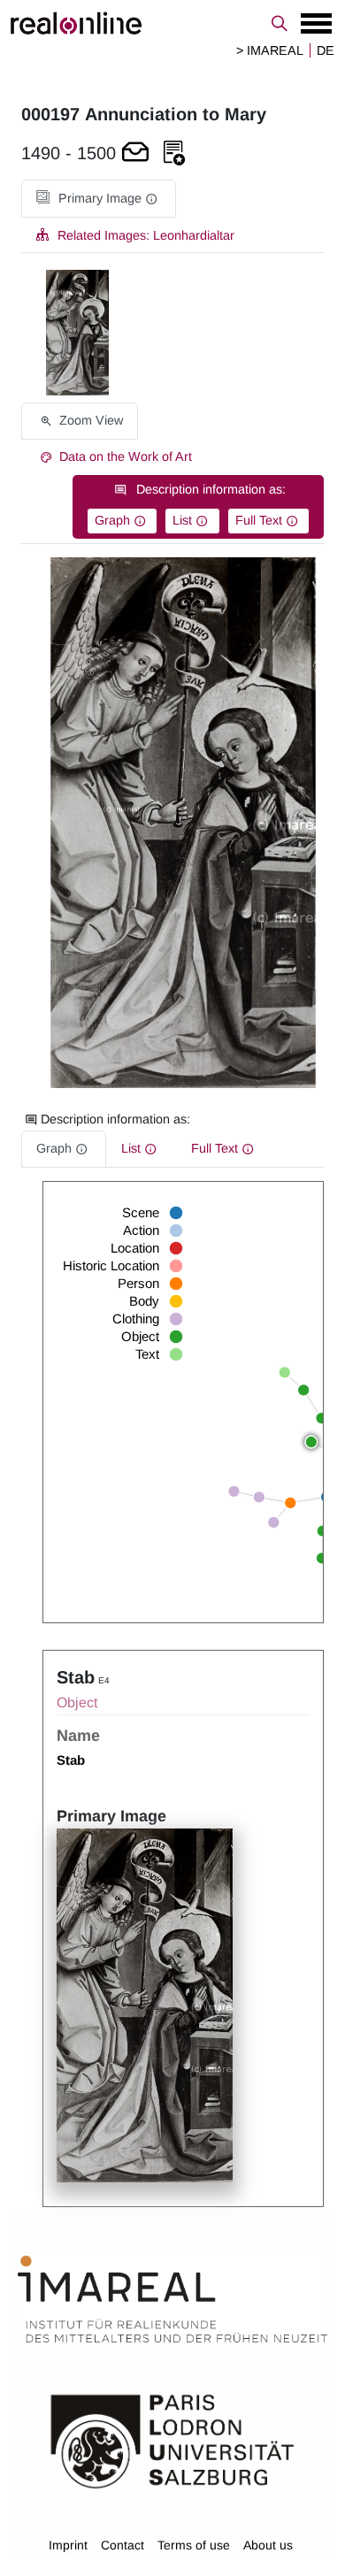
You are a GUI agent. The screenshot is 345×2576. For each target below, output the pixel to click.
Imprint (68, 2545)
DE (326, 50)
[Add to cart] (135, 153)
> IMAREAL (270, 50)
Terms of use (194, 2545)
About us (268, 2545)
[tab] (99, 199)
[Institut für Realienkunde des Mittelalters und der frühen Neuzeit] (172, 2299)
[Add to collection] (174, 153)
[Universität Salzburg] (172, 2440)
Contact (123, 2545)
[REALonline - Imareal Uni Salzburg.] (172, 23)
